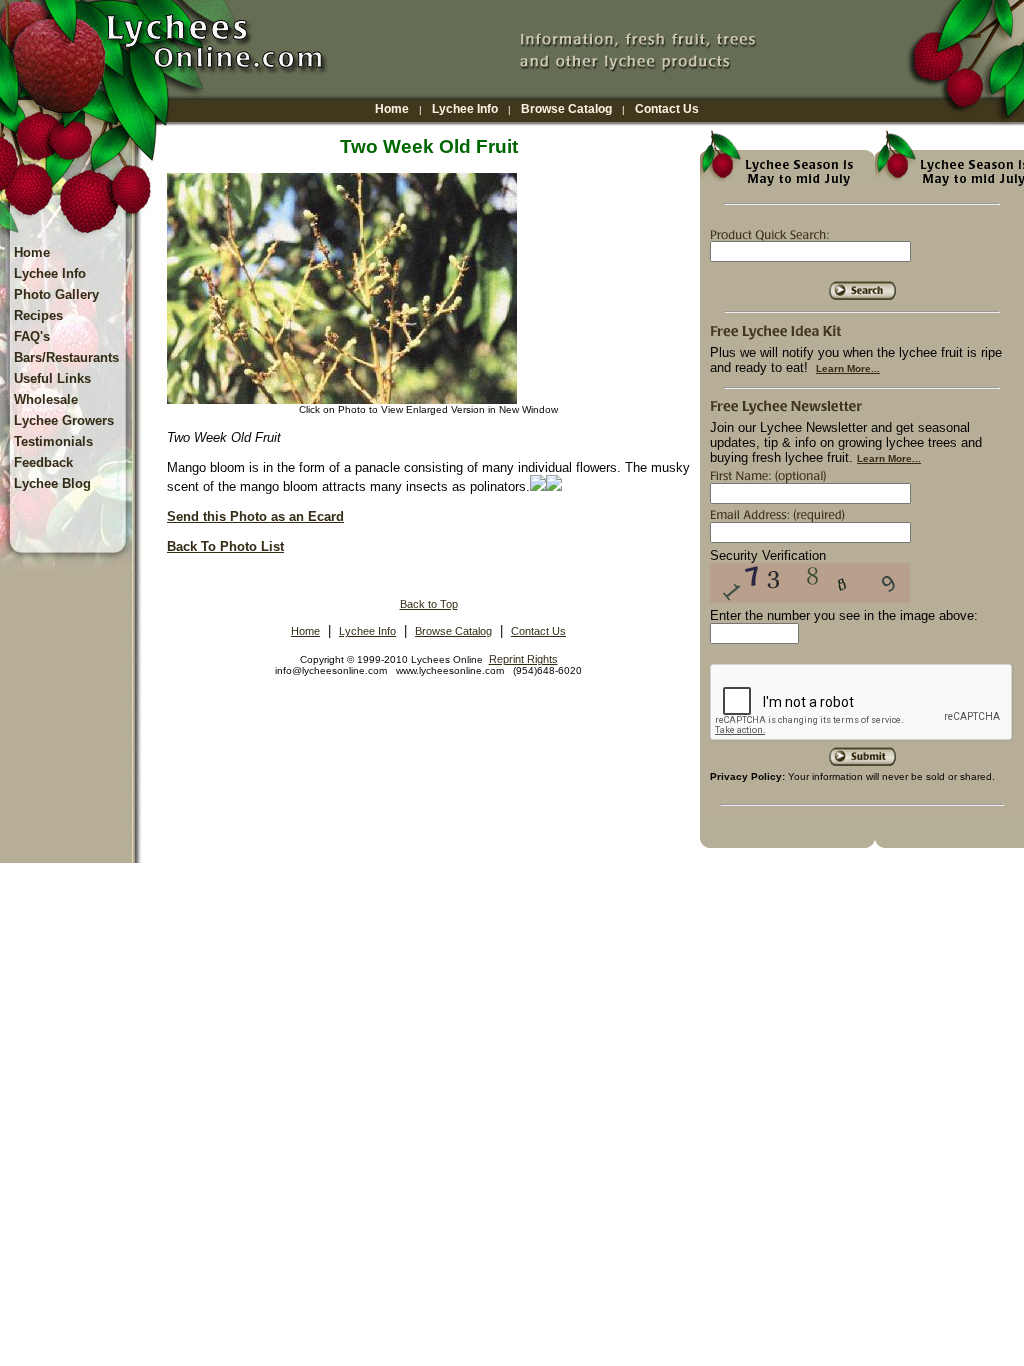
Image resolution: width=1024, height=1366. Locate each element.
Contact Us (667, 109)
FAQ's (32, 336)
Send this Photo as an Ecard (255, 516)
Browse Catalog (566, 109)
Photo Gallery (56, 294)
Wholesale (46, 399)
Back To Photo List (225, 546)
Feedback (43, 462)
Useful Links (52, 378)
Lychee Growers (64, 420)
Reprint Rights (523, 659)
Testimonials (53, 441)
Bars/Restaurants (66, 357)
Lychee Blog (52, 483)
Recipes (38, 315)
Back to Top (429, 604)
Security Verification (768, 555)
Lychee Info (465, 109)
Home (392, 109)
